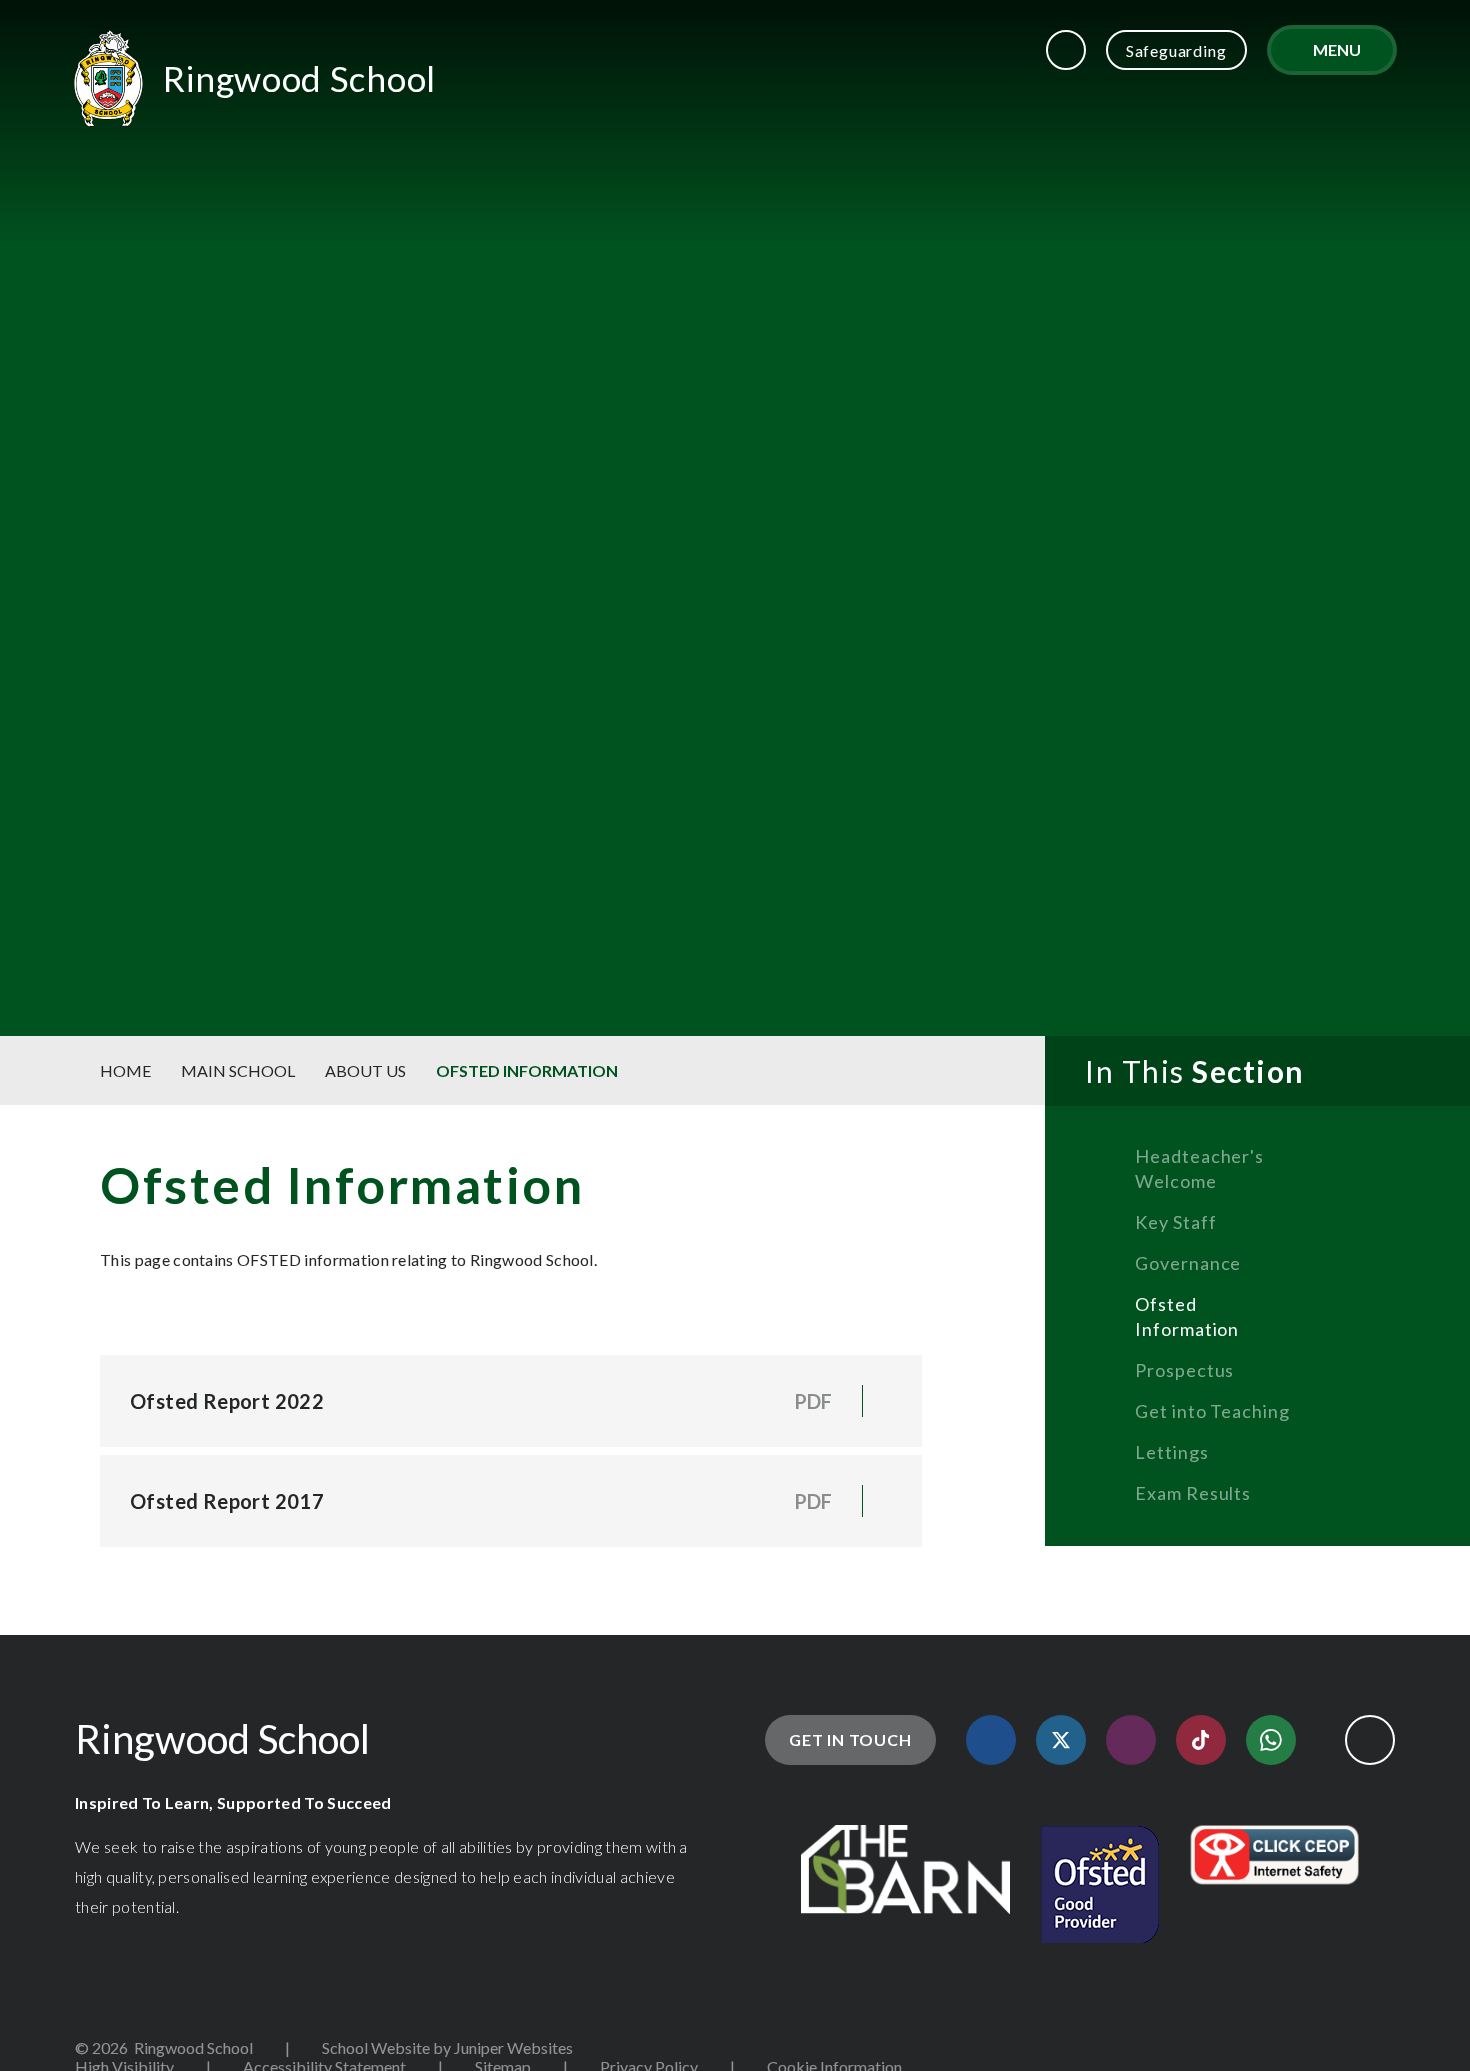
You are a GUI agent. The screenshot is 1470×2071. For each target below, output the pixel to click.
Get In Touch (850, 1739)
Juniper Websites (513, 2047)
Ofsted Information (527, 1070)
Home (125, 1070)
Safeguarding (1176, 50)
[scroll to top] (1370, 1740)
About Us (365, 1070)
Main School (238, 1070)
